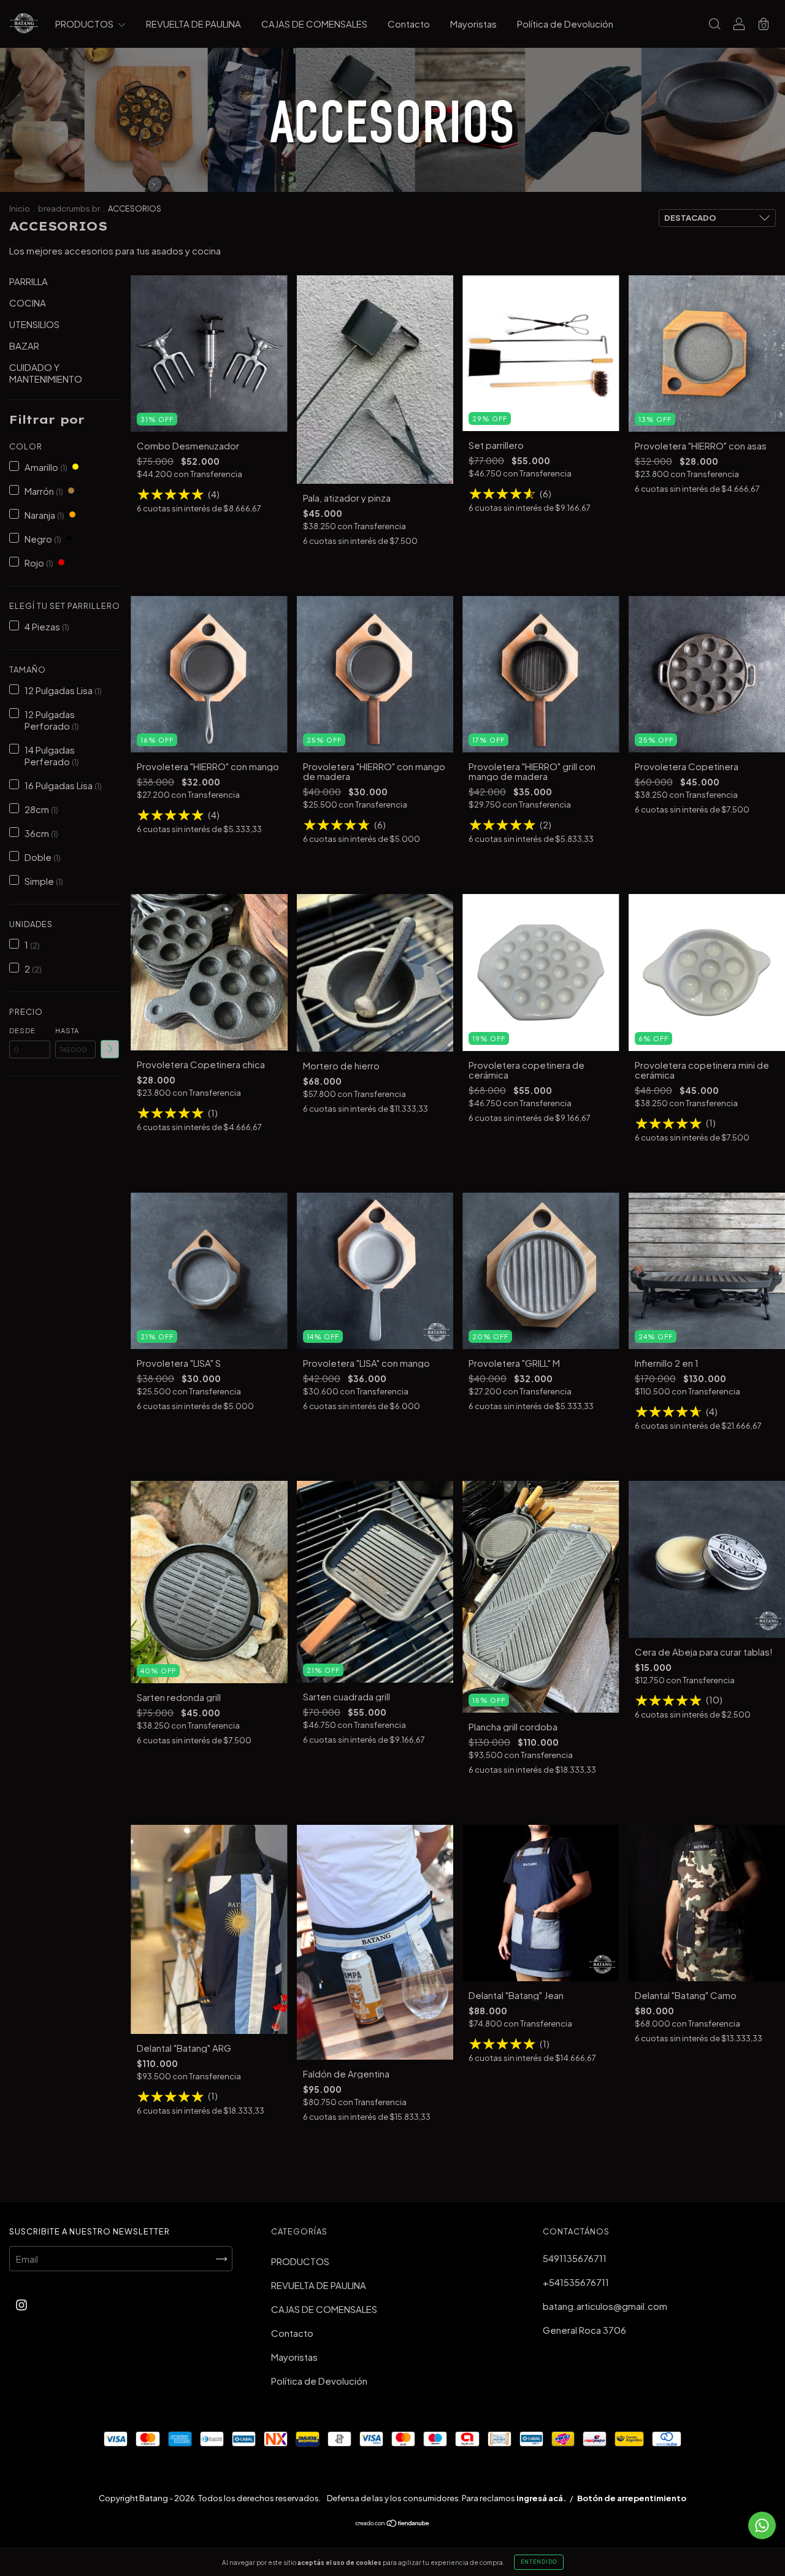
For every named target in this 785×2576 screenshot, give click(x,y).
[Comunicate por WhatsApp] (762, 2525)
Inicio (20, 208)
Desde (22, 1030)
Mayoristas (473, 24)
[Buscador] (714, 24)
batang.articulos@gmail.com (605, 2306)
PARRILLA (29, 281)
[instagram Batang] (21, 2304)
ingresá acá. (541, 2498)
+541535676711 (576, 2282)
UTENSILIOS (34, 324)
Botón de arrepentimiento (632, 2498)
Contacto (409, 24)
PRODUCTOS (85, 24)
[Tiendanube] (393, 2524)
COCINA (28, 303)
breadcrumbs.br (69, 208)
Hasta (67, 1030)
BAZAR (24, 346)
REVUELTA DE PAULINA (193, 24)
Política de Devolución (565, 24)
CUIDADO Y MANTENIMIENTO (46, 373)
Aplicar (110, 1049)
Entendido (539, 2562)
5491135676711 (575, 2258)
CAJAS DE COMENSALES (314, 24)
